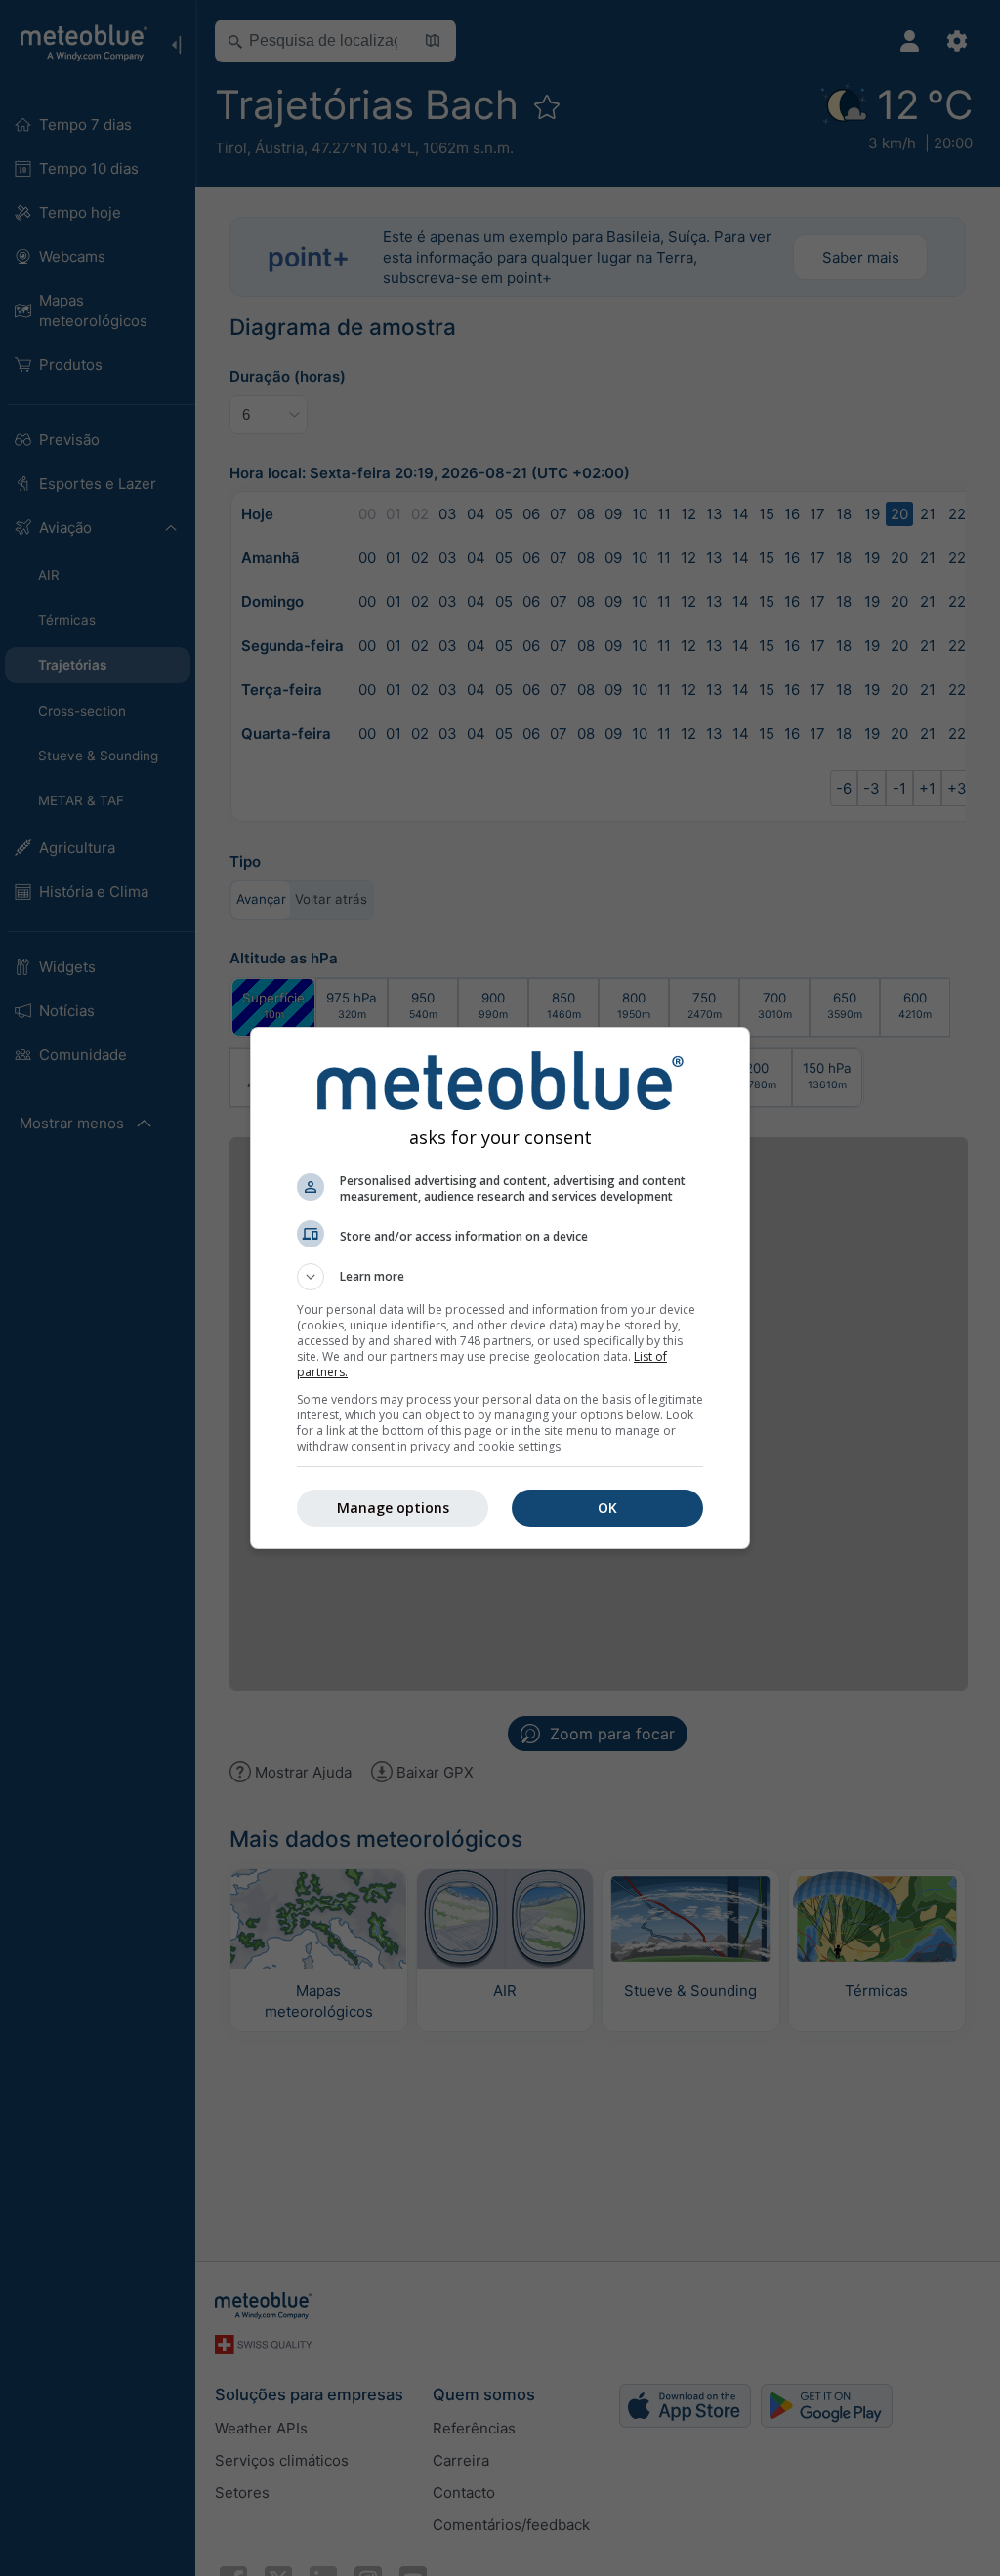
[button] (500, 1277)
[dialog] (500, 1288)
